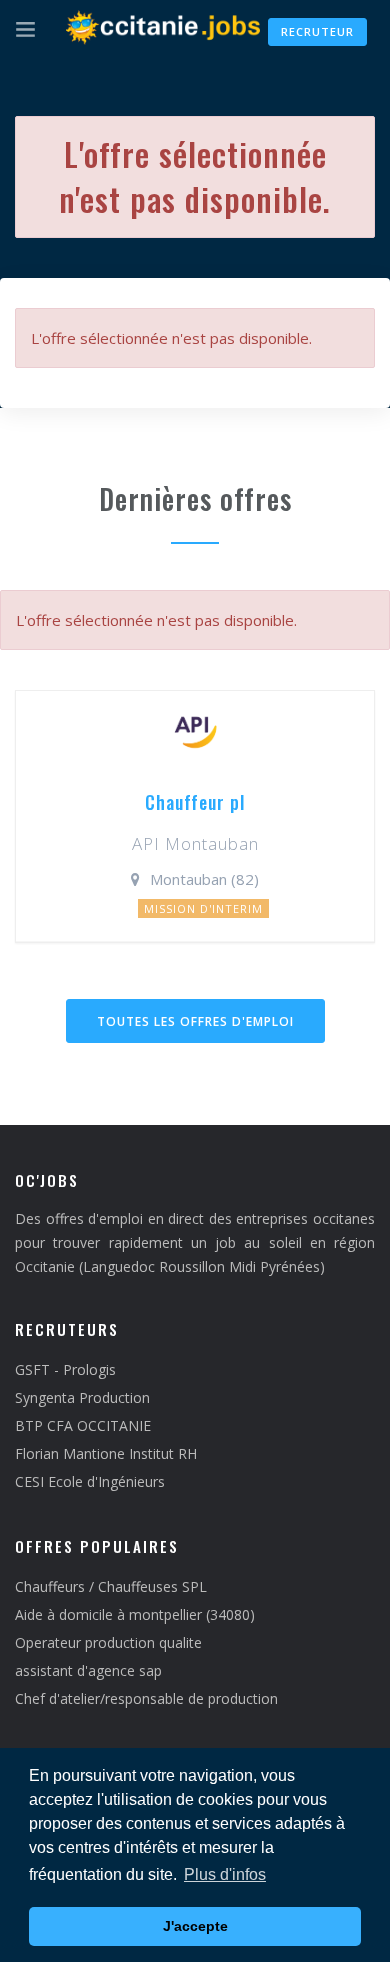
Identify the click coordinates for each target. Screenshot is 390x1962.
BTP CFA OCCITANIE (83, 1425)
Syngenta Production (82, 1397)
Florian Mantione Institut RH (106, 1453)
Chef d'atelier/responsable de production (146, 1698)
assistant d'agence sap (88, 1670)
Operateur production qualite (108, 1642)
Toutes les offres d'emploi (195, 1021)
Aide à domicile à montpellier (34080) (135, 1614)
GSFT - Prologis (65, 1369)
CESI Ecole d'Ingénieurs (90, 1481)
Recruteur (317, 31)
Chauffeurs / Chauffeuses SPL (111, 1586)
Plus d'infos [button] (225, 1874)
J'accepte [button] (195, 1926)
